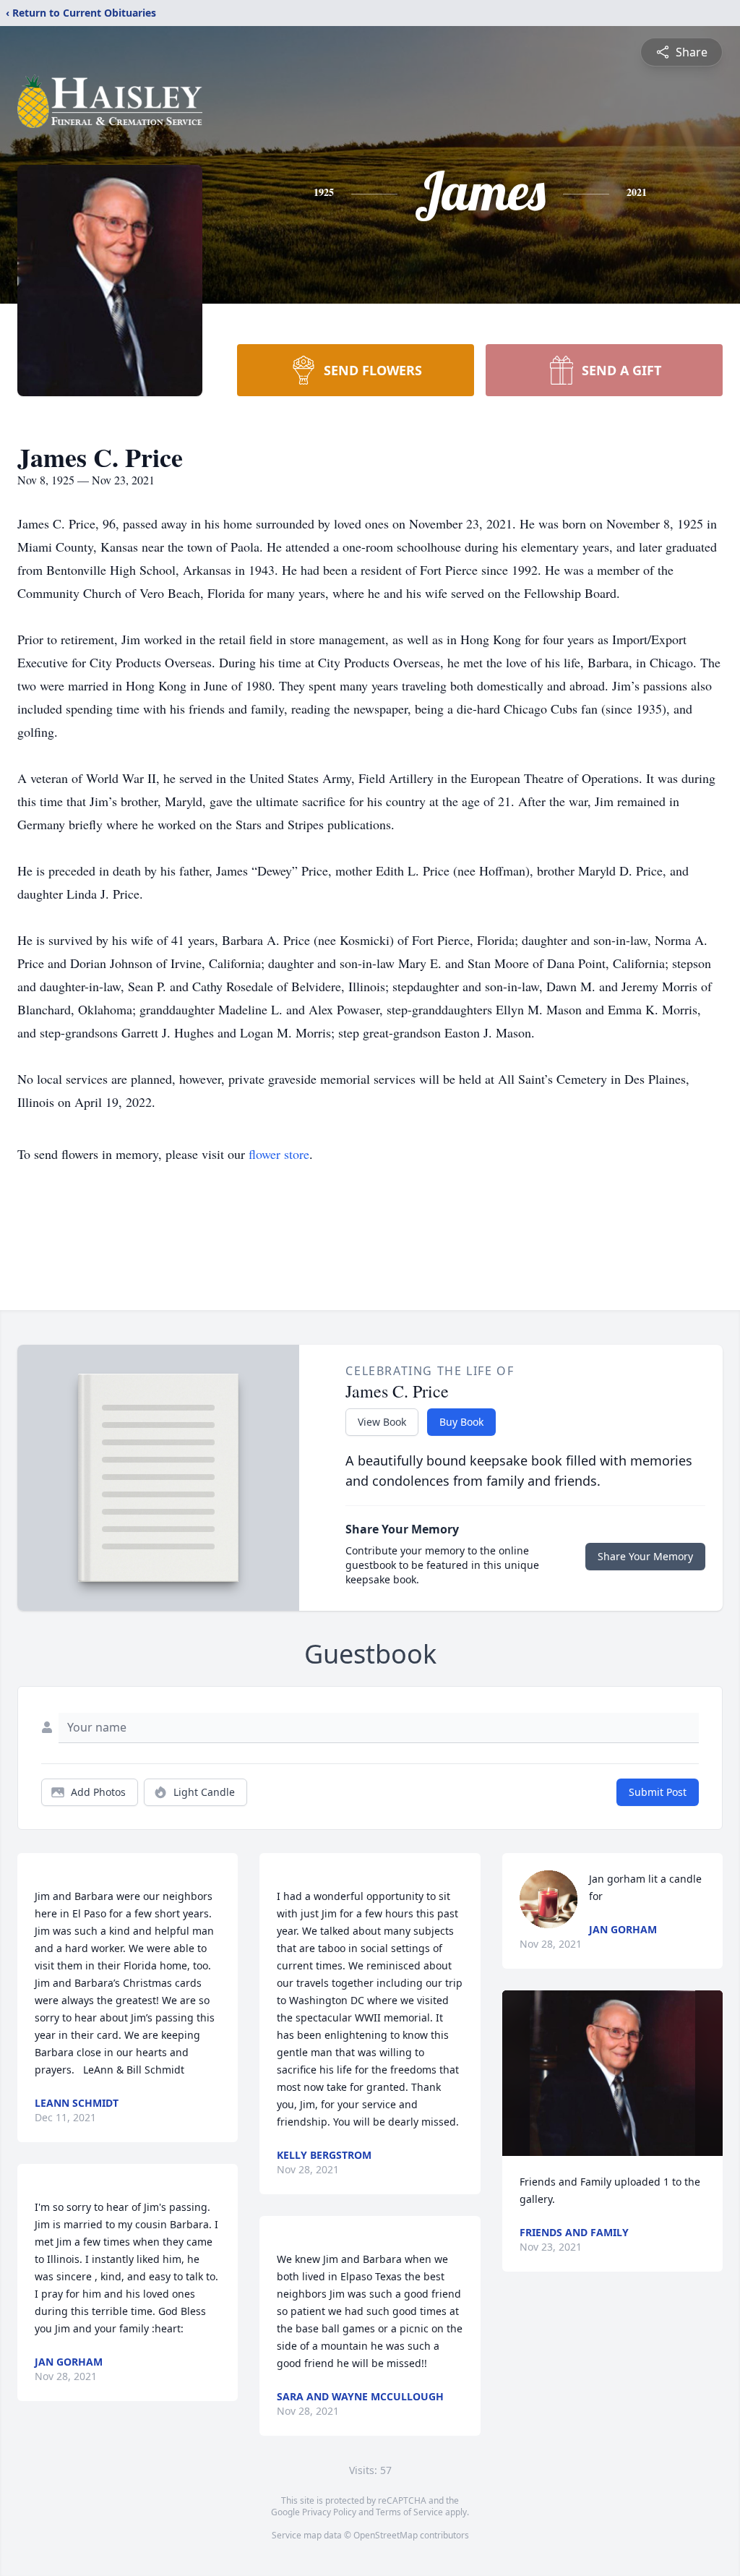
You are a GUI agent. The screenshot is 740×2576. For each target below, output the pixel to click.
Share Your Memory (645, 1556)
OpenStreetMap (386, 2535)
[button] (612, 2073)
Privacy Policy (329, 2512)
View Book (382, 1422)
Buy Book (461, 1422)
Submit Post (658, 1792)
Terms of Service (409, 2512)
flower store (279, 1154)
